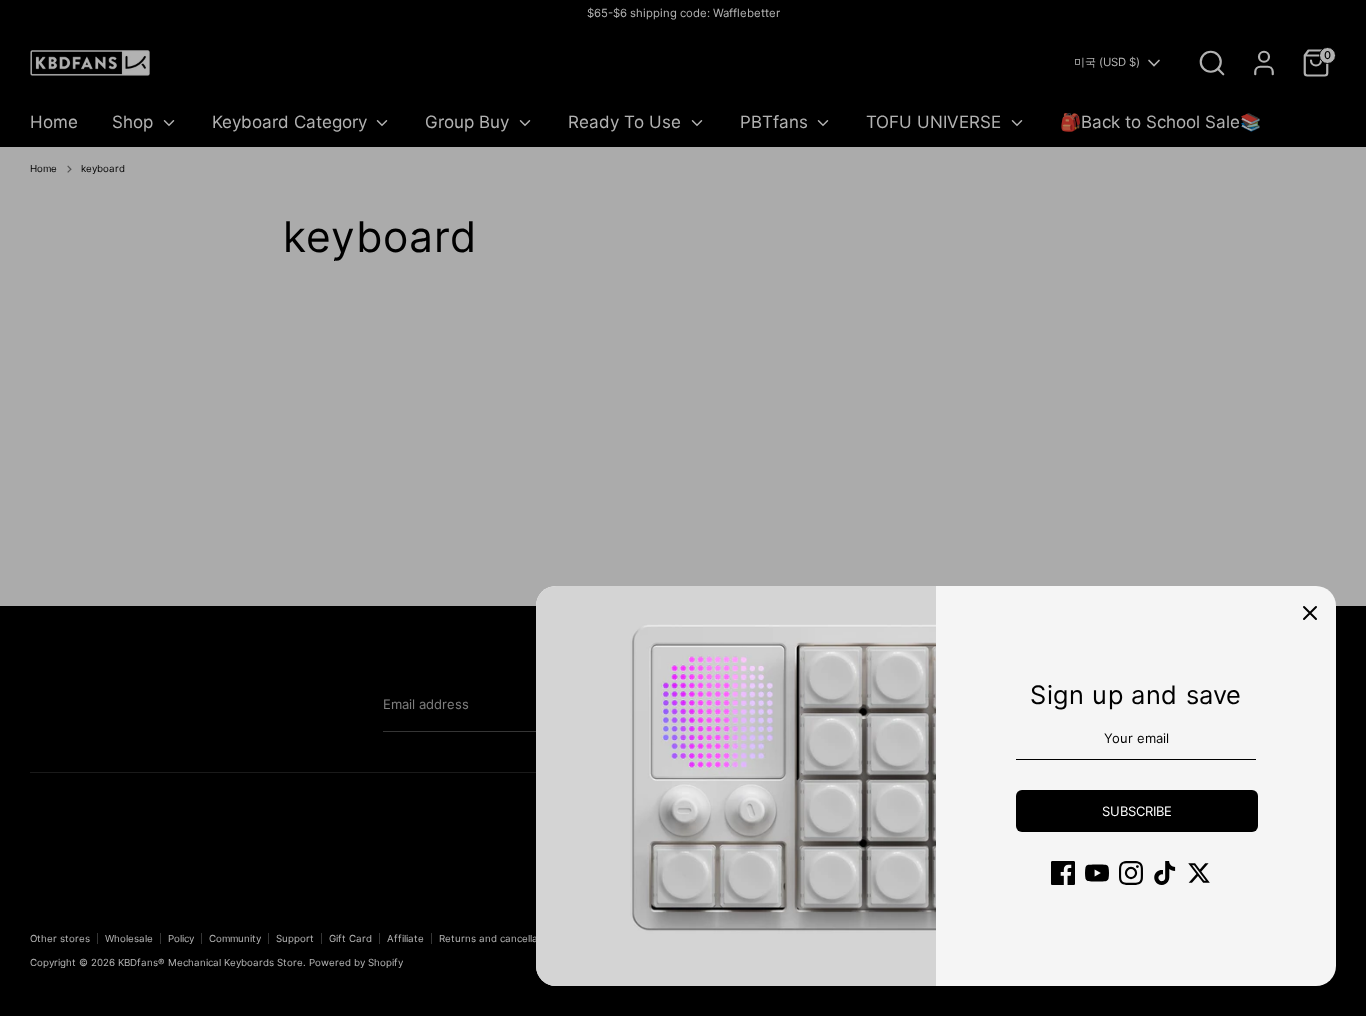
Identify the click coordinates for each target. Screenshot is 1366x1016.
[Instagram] (1131, 873)
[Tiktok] (1165, 873)
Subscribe (1137, 811)
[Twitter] (1199, 873)
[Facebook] (1063, 873)
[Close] (1310, 612)
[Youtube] (1097, 873)
